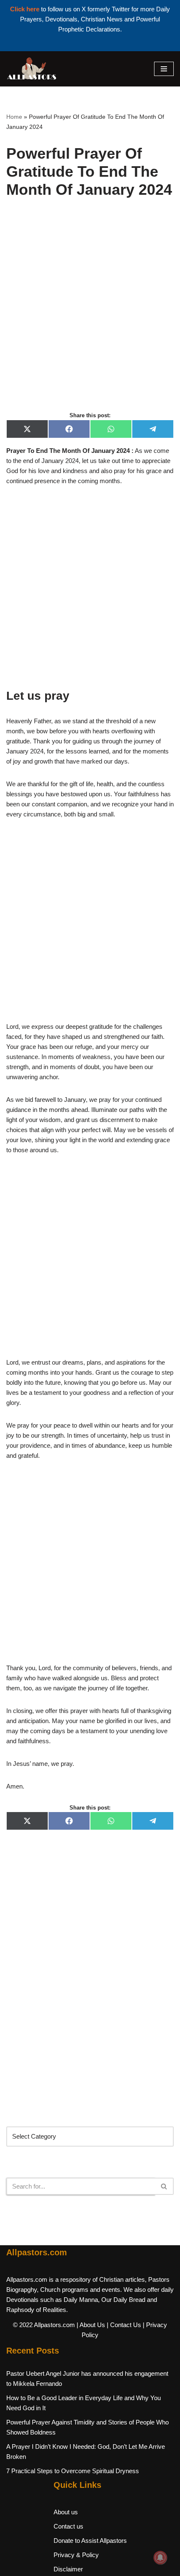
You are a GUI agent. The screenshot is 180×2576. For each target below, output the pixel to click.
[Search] (164, 2186)
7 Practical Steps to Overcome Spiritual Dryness (73, 2471)
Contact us (68, 2526)
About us (66, 2512)
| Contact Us (124, 2325)
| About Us (91, 2325)
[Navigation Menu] (164, 69)
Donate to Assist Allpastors (90, 2541)
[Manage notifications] (160, 2558)
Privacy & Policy (76, 2555)
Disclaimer (68, 2569)
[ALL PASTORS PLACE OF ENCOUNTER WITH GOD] (31, 69)
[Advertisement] (90, 314)
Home (14, 117)
